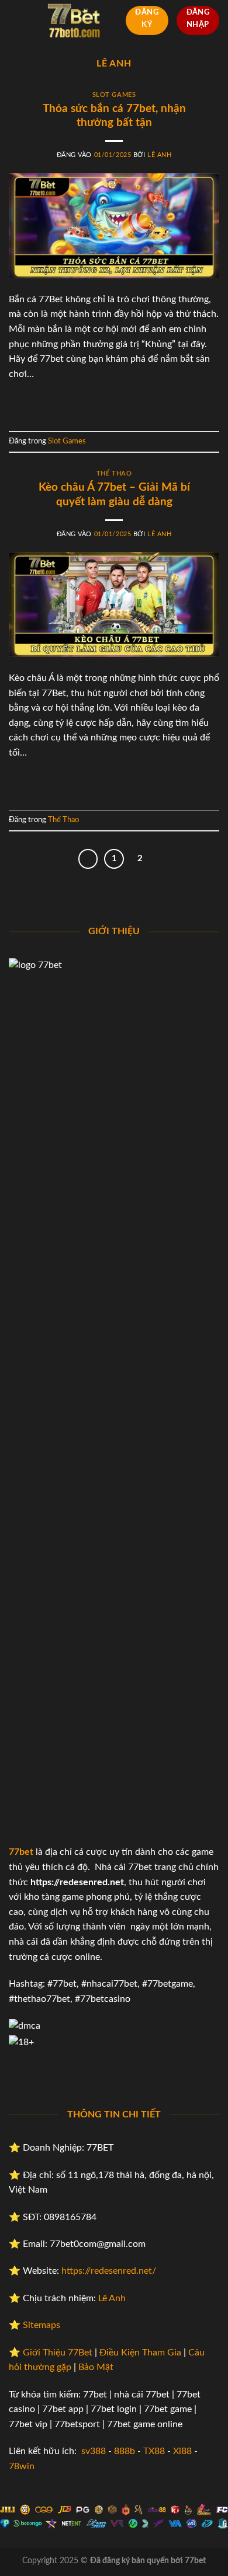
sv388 (94, 2451)
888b (125, 2451)
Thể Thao (114, 473)
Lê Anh (114, 64)
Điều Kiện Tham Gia (140, 2353)
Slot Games (114, 95)
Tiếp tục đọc (114, 401)
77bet (21, 1852)
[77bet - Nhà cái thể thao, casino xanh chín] (74, 20)
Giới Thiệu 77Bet (58, 2353)
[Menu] (16, 20)
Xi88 (182, 2451)
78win (22, 2466)
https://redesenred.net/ (109, 2271)
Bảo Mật (96, 2367)
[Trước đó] (88, 859)
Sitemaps (42, 2325)
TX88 (154, 2451)
